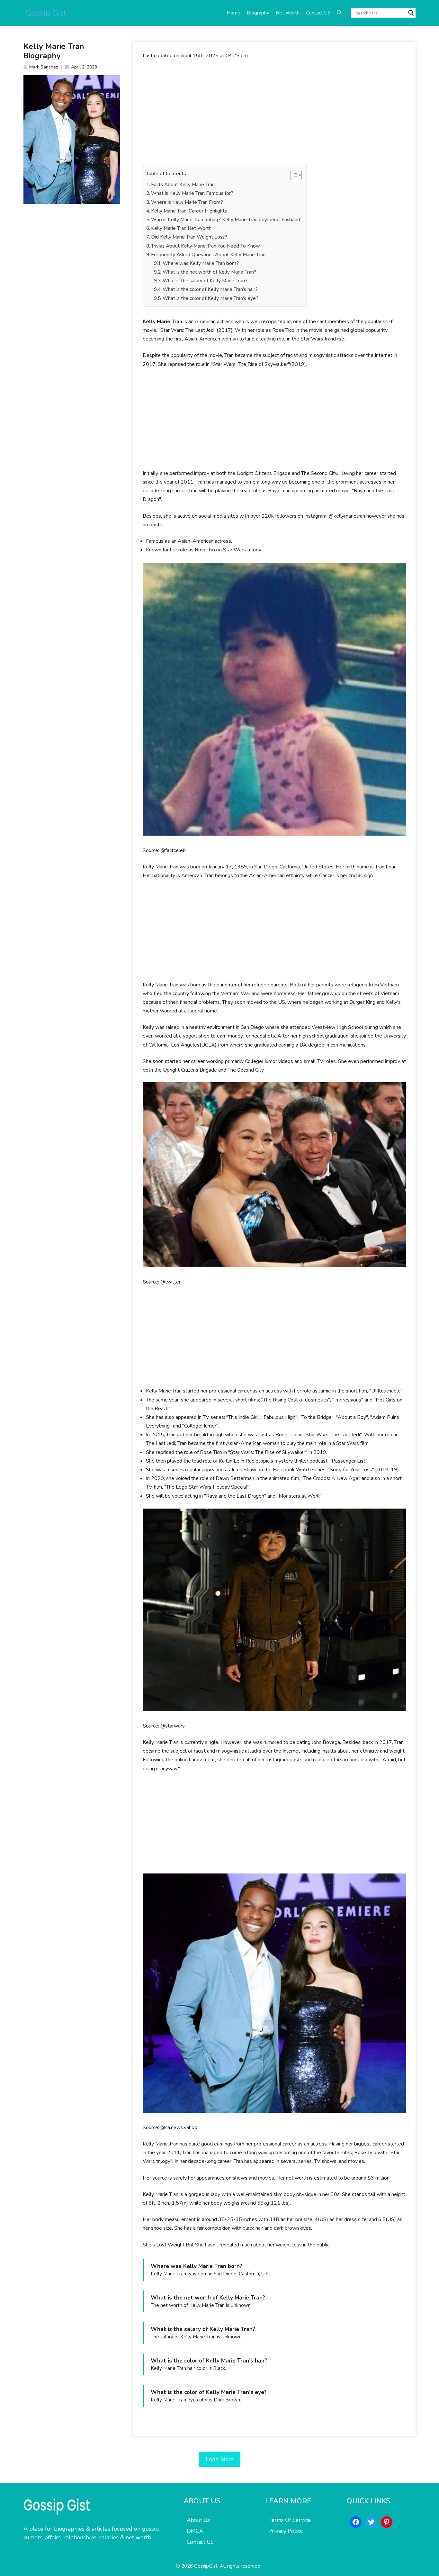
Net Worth (288, 13)
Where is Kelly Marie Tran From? (187, 202)
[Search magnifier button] (411, 13)
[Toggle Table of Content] (293, 175)
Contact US (318, 13)
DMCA (195, 2531)
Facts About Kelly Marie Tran (183, 185)
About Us (198, 2520)
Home (233, 13)
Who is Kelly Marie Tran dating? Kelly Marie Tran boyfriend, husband (226, 220)
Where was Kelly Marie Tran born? (201, 263)
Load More (220, 2459)
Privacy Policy (286, 2531)
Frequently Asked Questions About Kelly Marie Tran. (209, 255)
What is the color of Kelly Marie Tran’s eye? (211, 298)
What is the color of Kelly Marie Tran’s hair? (210, 289)
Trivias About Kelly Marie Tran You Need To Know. (206, 246)
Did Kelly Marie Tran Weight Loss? (189, 237)
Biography (258, 13)
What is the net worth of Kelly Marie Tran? (210, 272)
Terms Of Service (290, 2520)
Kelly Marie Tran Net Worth (181, 228)
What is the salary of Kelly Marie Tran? (205, 281)
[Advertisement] (274, 113)
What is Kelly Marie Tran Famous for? (192, 193)
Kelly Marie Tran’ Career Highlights (189, 211)
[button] (339, 13)
